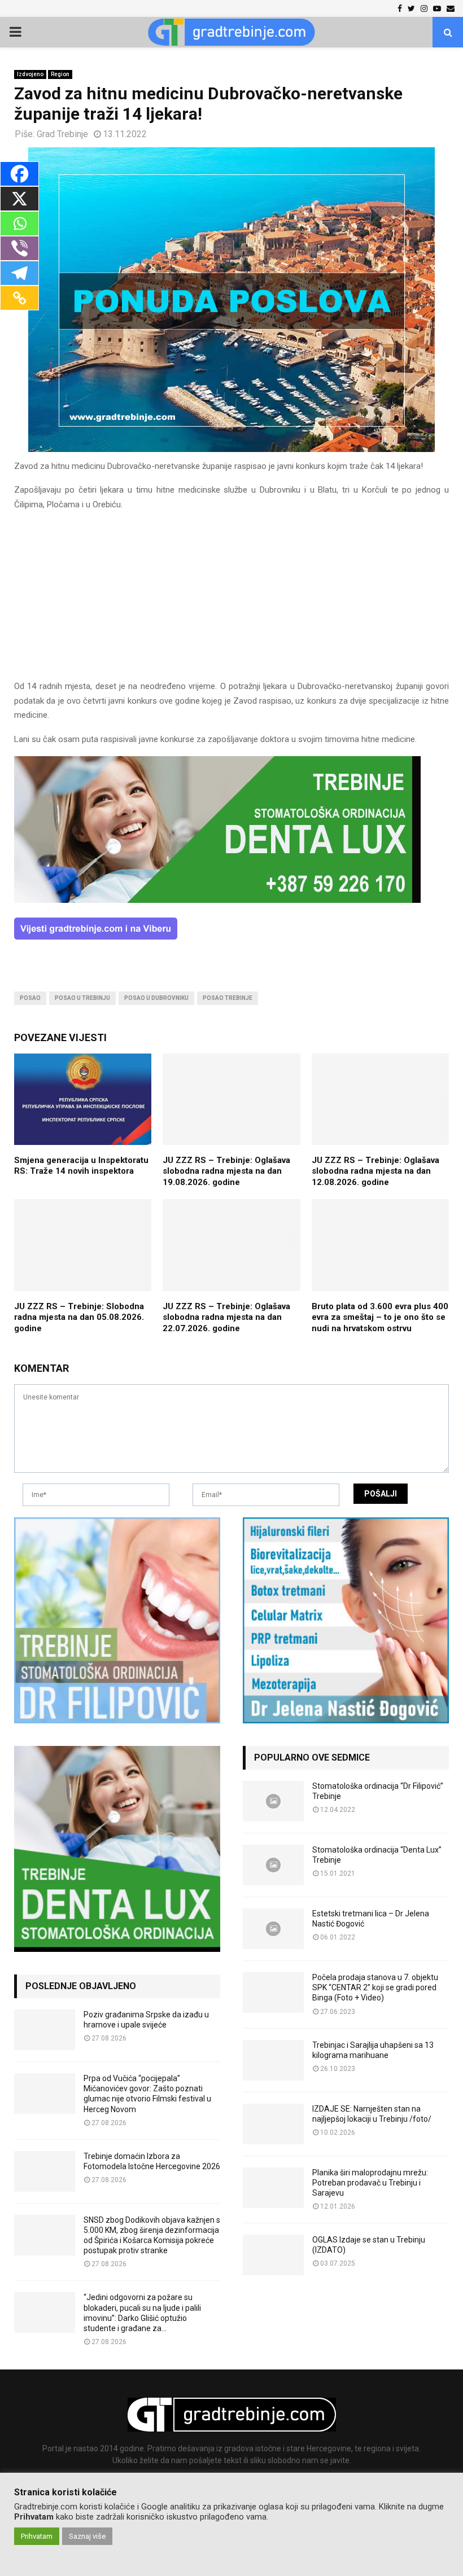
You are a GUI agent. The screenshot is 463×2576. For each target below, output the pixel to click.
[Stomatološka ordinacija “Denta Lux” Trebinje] (273, 1865)
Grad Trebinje (62, 134)
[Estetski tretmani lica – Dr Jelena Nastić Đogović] (273, 1929)
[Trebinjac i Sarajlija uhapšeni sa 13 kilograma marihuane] (273, 2060)
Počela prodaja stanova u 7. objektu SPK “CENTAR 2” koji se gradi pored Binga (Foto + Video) (375, 1987)
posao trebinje (228, 998)
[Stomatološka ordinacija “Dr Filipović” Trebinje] (273, 1801)
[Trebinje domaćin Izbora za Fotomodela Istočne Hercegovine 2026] (45, 2171)
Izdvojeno (30, 74)
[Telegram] (19, 273)
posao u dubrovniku (156, 998)
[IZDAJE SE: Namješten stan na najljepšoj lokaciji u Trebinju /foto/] (273, 2124)
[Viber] (19, 248)
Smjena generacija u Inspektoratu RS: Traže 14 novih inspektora (81, 1166)
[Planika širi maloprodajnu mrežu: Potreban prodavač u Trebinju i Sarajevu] (273, 2188)
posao (30, 998)
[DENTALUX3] (217, 900)
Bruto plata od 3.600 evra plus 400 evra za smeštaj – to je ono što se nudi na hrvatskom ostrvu (380, 1317)
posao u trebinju (82, 998)
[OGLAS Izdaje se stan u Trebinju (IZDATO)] (273, 2255)
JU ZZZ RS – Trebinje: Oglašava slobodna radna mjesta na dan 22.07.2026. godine (226, 1317)
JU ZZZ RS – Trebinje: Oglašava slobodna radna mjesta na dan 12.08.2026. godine (375, 1171)
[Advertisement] (231, 600)
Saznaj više (87, 2536)
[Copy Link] (19, 298)
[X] (19, 199)
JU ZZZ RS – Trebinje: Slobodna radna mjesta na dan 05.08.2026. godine (79, 1317)
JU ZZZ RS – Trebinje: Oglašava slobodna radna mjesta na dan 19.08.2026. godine (226, 1171)
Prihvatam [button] (37, 2536)
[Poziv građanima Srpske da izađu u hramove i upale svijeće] (45, 2030)
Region (60, 74)
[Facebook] (19, 174)
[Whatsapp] (19, 223)
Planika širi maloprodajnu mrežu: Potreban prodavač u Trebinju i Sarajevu (370, 2183)
